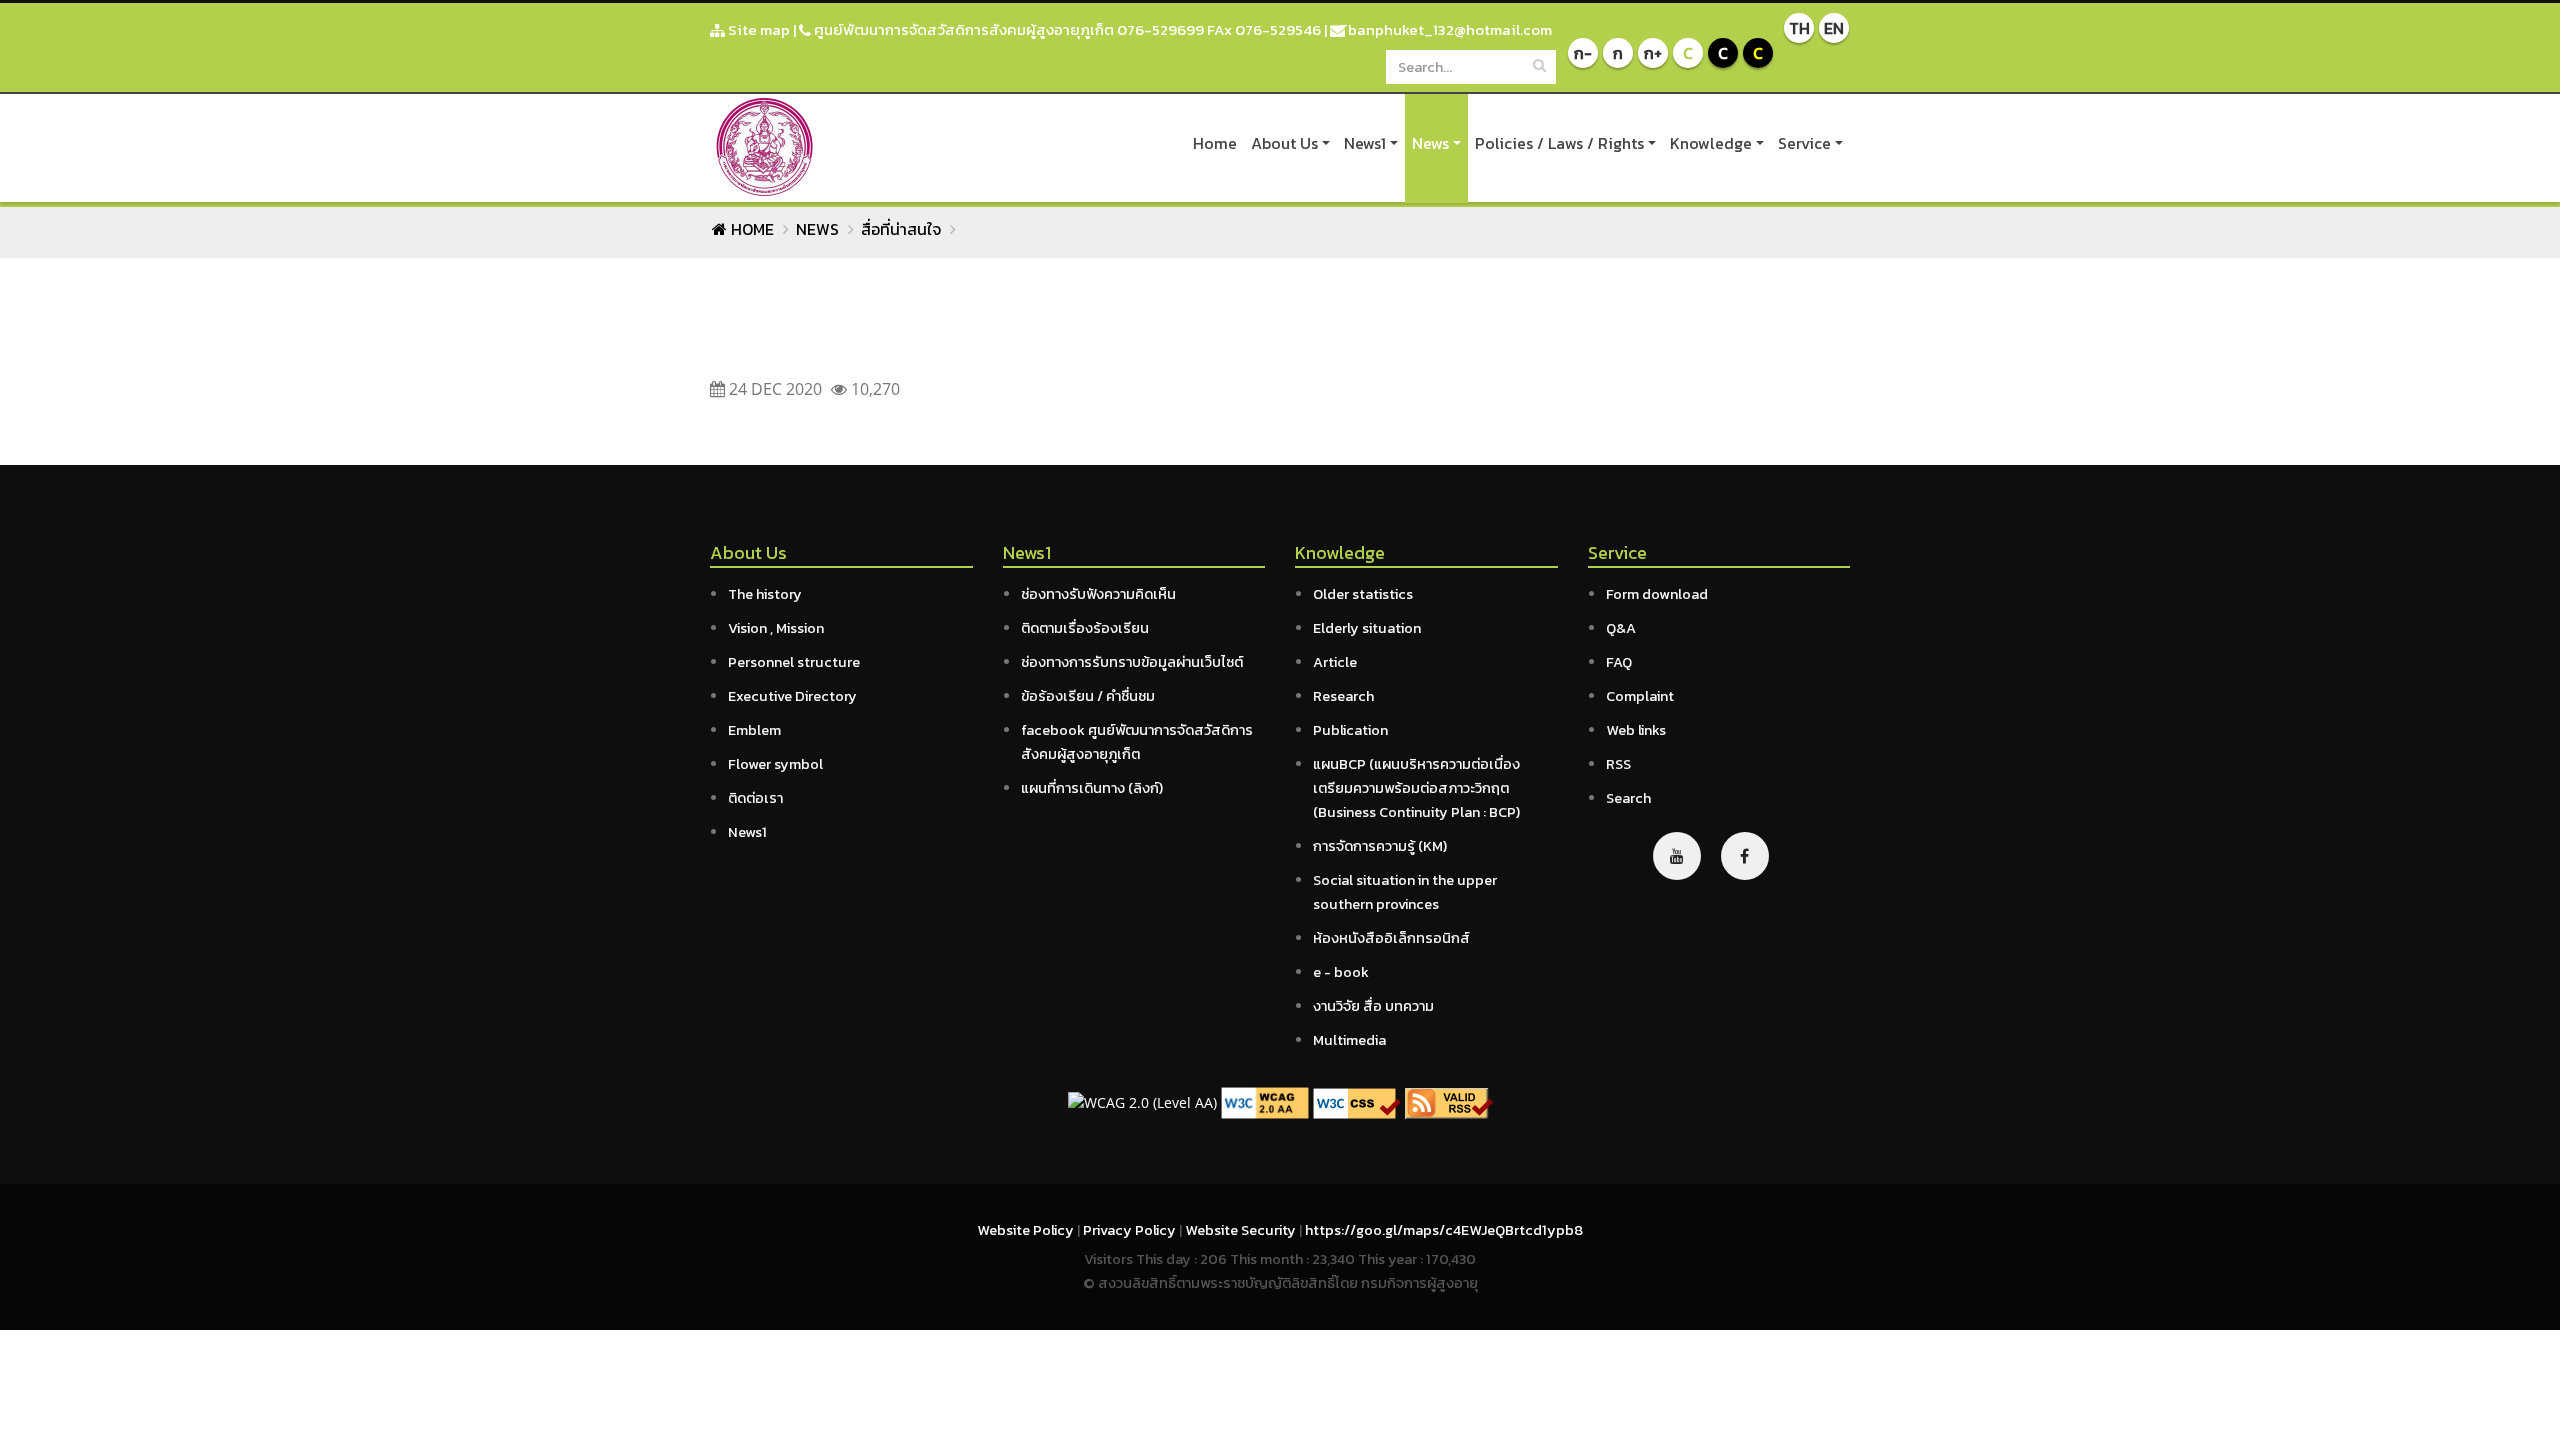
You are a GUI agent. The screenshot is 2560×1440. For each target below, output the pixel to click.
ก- (1583, 53)
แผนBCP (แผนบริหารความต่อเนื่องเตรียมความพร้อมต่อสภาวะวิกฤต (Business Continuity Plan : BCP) (1416, 788)
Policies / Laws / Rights (1559, 143)
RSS (1618, 764)
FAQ (1619, 662)
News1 (1365, 143)
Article (1335, 662)
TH (1799, 28)
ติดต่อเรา (755, 798)
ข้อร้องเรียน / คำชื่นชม (1088, 696)
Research (1343, 696)
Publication (1350, 730)
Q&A (1621, 628)
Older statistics (1363, 594)
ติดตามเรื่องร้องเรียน (1085, 628)
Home (1215, 143)
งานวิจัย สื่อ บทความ (1373, 1006)
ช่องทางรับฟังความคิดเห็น (1098, 594)
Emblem (754, 730)
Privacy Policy (1131, 1230)
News (1430, 143)
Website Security (1242, 1230)
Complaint (1640, 696)
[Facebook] (1745, 856)
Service (1804, 143)
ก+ (1653, 53)
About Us (1284, 143)
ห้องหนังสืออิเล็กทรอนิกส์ (1391, 938)
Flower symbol (775, 764)
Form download (1657, 594)
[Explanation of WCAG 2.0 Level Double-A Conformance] (1265, 1101)
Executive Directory (792, 696)
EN (1834, 28)
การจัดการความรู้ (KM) (1380, 846)
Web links (1636, 730)
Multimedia (1349, 1040)
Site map (757, 29)
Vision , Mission (776, 628)
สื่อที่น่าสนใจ (901, 229)
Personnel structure (794, 662)
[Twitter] (1677, 856)
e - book (1341, 972)
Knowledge (1711, 143)
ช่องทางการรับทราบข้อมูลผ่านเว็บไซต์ (1132, 662)
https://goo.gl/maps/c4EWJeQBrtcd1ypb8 (1444, 1230)
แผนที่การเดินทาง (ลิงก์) (1092, 788)
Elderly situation (1367, 628)
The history (765, 594)
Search (1628, 798)
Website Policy (1027, 1230)
